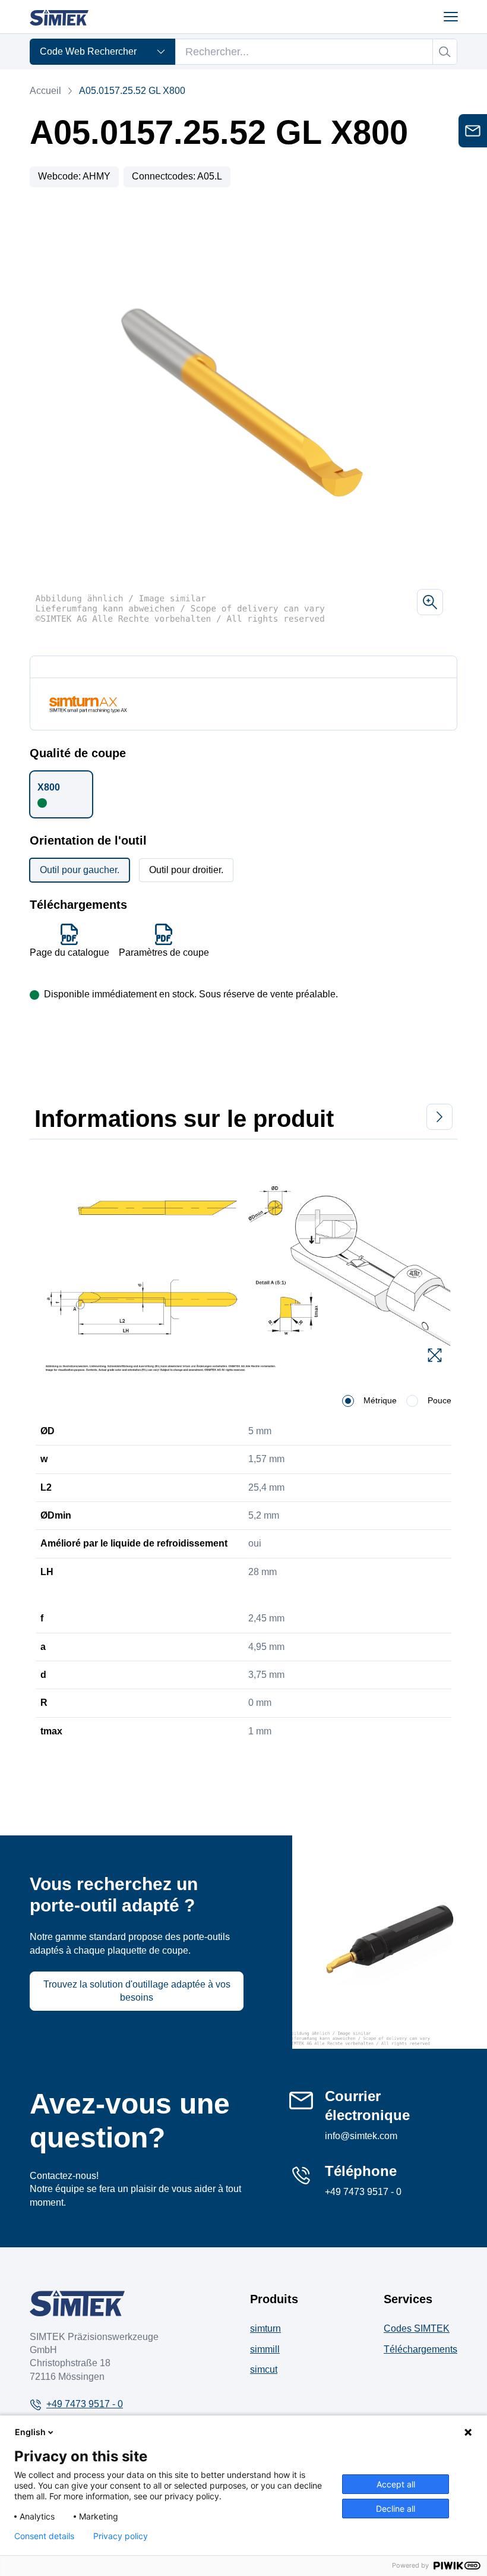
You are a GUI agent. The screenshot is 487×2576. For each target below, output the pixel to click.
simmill (265, 2349)
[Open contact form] (473, 131)
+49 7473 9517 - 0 (363, 2192)
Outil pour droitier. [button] (186, 870)
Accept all (396, 2484)
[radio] (348, 1401)
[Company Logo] (77, 2303)
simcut (264, 2369)
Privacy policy (121, 2536)
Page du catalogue (69, 952)
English (30, 2432)
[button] (61, 794)
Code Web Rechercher (88, 51)
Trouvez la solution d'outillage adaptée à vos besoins (137, 1991)
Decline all (396, 2509)
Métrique (380, 1400)
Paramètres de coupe (164, 952)
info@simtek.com (361, 2136)
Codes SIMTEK (417, 2328)
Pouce (439, 1400)
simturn (265, 2328)
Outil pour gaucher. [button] (80, 870)
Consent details (44, 2536)
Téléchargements (420, 2349)
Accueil (45, 91)
